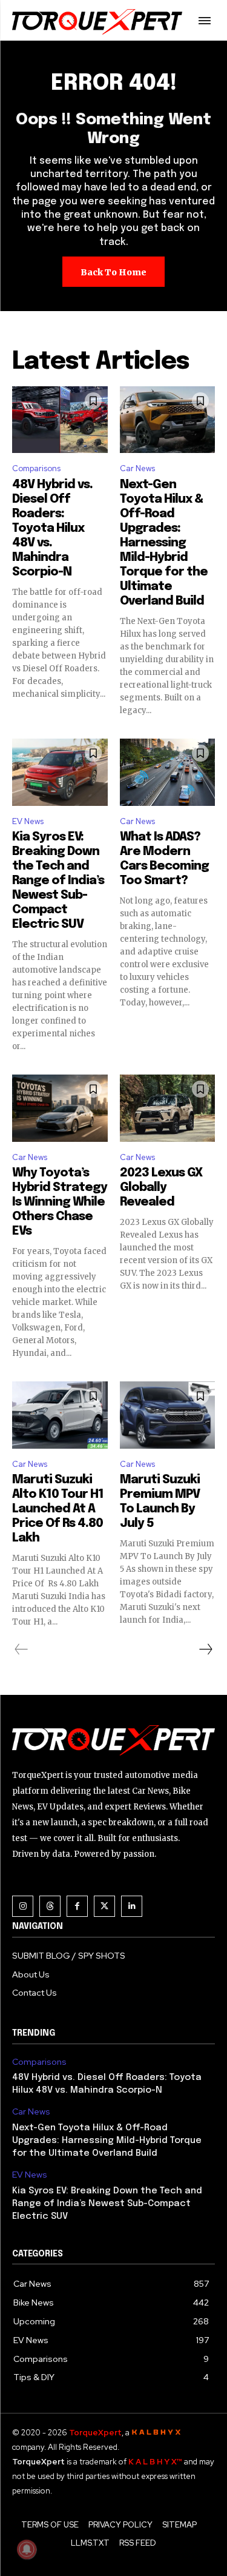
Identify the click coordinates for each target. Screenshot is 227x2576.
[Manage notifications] (27, 2549)
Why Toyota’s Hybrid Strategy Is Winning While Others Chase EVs (60, 1202)
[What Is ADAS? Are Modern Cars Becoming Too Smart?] (168, 772)
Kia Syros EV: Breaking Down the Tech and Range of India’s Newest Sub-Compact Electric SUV (58, 881)
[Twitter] (104, 1906)
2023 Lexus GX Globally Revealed (161, 1188)
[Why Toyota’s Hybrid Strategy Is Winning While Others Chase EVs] (60, 1108)
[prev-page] (21, 1649)
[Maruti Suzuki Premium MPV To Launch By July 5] (168, 1415)
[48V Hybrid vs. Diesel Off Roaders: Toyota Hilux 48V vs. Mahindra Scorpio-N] (60, 420)
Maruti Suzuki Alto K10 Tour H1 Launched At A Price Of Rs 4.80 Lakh (58, 1509)
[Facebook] (77, 1906)
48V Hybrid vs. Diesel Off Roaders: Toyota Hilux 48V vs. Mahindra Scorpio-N (52, 528)
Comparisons (36, 468)
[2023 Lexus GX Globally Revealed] (168, 1108)
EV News (28, 821)
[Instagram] (23, 1906)
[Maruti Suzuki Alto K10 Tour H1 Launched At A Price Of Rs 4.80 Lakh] (60, 1415)
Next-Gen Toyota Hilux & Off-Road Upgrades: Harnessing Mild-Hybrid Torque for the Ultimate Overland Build (164, 543)
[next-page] (205, 1649)
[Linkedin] (132, 1906)
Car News (137, 468)
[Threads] (50, 1906)
